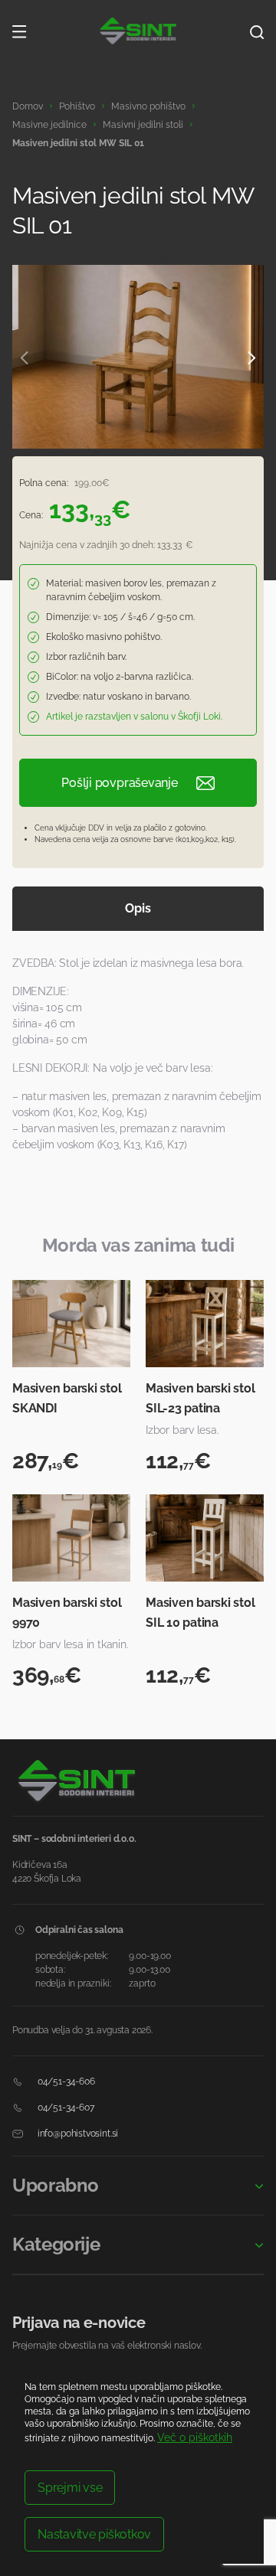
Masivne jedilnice (49, 125)
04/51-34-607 (65, 2107)
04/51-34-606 (65, 2081)
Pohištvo (77, 106)
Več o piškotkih (195, 2437)
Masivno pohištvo (148, 106)
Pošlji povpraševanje (119, 783)
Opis (138, 908)
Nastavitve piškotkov (94, 2534)
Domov (28, 106)
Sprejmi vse (70, 2488)
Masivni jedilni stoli (143, 125)
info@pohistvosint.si (77, 2134)
